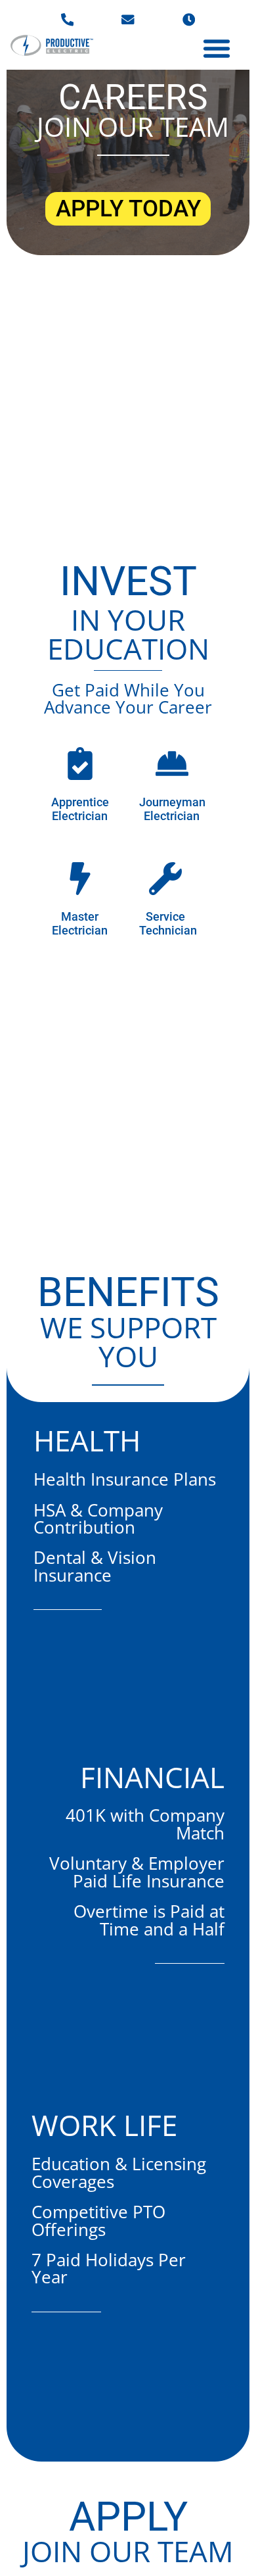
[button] (217, 48)
